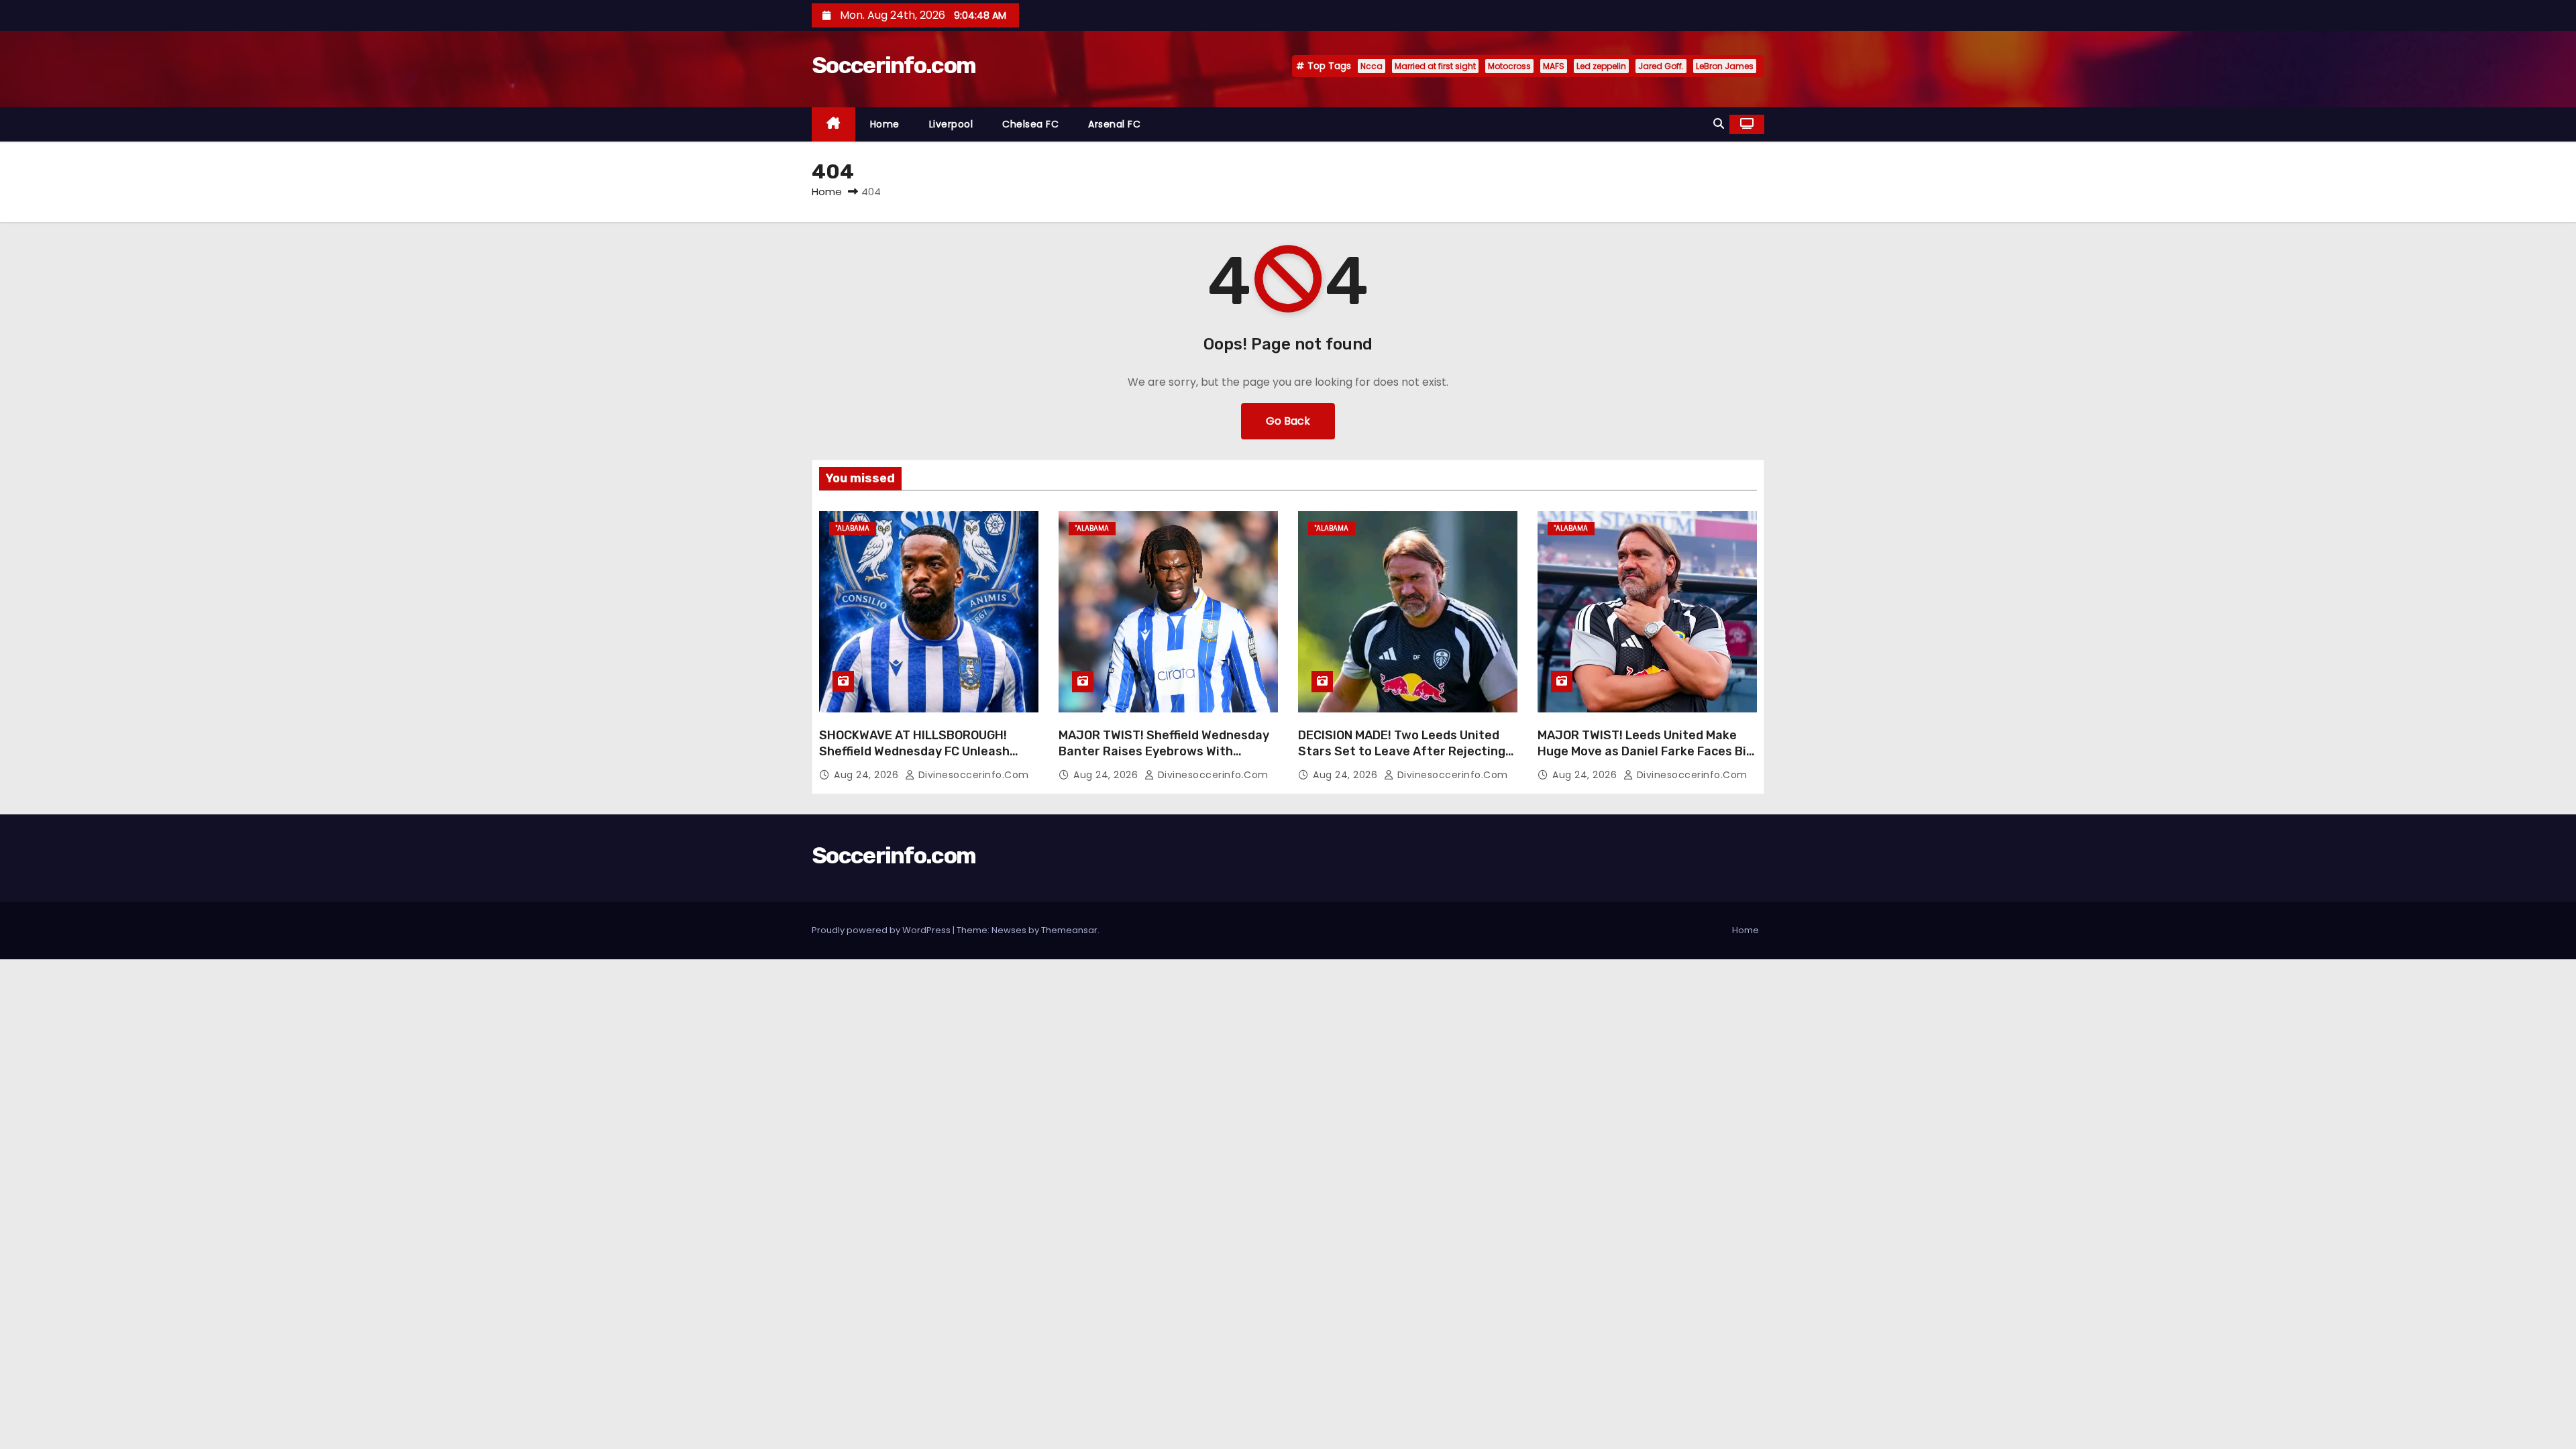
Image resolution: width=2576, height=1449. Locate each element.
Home (885, 124)
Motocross (1509, 66)
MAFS (1554, 66)
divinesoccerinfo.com (972, 775)
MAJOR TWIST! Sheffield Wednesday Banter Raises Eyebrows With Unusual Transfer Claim (1164, 751)
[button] (1719, 124)
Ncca (1372, 66)
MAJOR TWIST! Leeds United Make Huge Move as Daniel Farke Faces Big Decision (1646, 751)
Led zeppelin (1601, 66)
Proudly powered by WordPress (882, 930)
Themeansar (1069, 930)
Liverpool (951, 124)
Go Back (1288, 421)
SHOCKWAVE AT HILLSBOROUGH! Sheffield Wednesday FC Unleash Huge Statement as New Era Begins (924, 751)
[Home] (834, 124)
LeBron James (1725, 66)
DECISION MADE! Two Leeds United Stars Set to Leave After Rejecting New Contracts (1402, 751)
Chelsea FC (1030, 124)
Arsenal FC (1114, 124)
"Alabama (853, 528)
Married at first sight (1435, 66)
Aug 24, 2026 (868, 775)
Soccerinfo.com (894, 65)
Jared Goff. (1661, 66)
